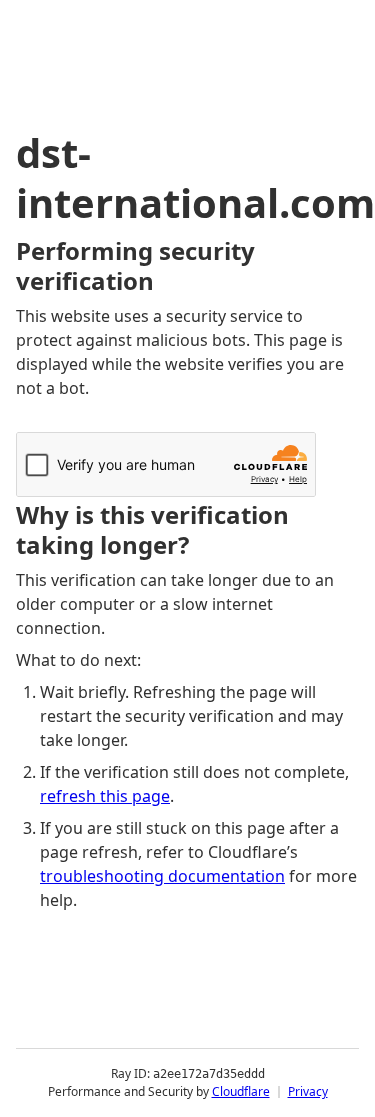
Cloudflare (241, 1091)
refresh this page (105, 796)
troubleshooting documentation (162, 876)
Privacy (308, 1091)
